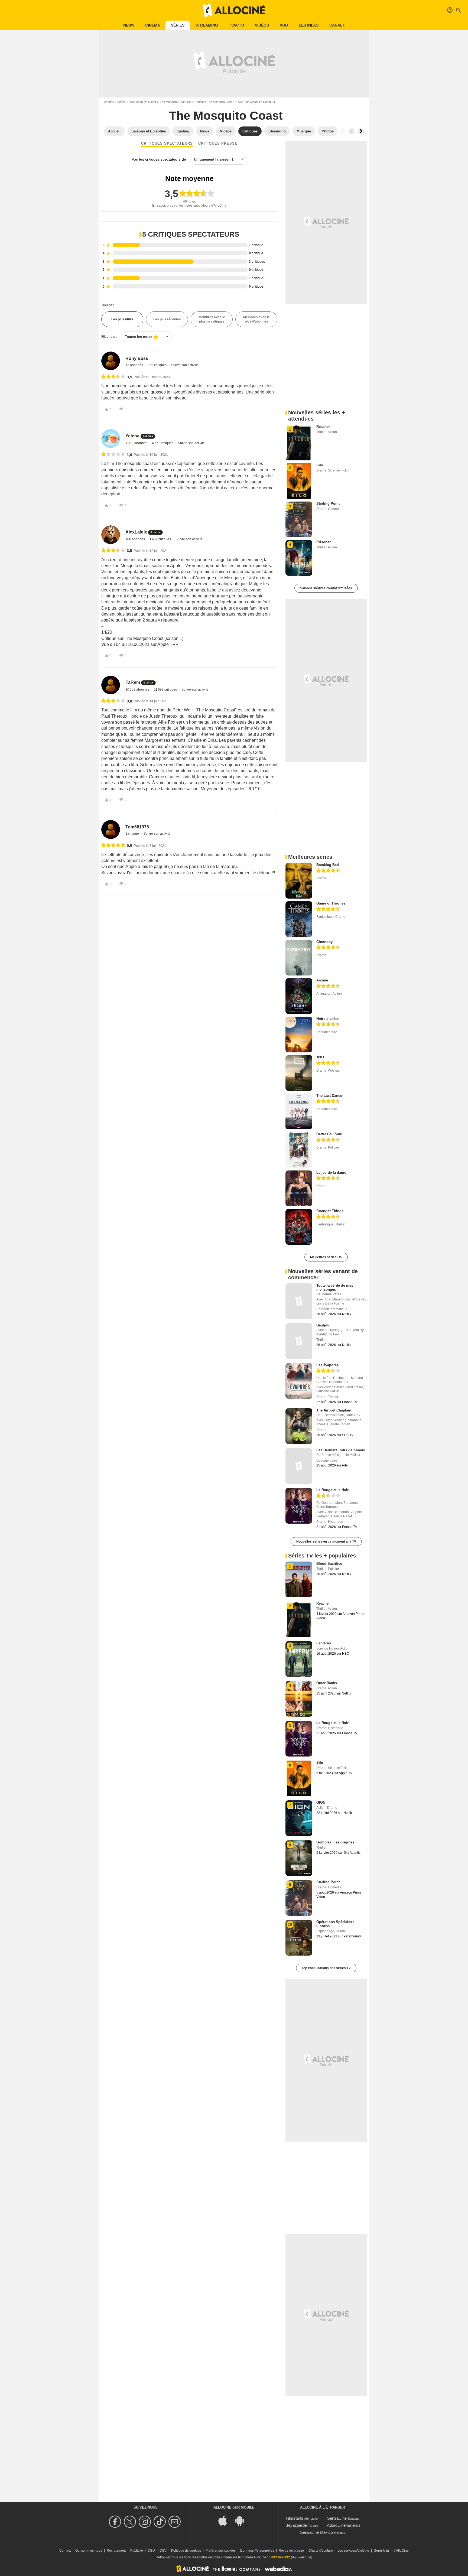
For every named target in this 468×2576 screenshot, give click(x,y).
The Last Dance (329, 1096)
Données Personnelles (257, 2551)
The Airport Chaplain (334, 1410)
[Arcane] (299, 996)
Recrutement (116, 2551)
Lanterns (324, 1643)
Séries (178, 25)
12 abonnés (135, 365)
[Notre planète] (299, 1035)
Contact (65, 2551)
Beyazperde (296, 2525)
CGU (151, 2551)
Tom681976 (137, 827)
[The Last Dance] (299, 1111)
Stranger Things (330, 1211)
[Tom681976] (111, 829)
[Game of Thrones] (299, 919)
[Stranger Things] (299, 1227)
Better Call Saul (329, 1134)
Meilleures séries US (326, 1257)
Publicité (137, 2551)
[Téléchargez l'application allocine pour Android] (242, 2520)
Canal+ (337, 25)
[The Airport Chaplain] (299, 1426)
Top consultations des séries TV (326, 1968)
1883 (320, 1057)
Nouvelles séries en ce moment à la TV (326, 1541)
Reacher (323, 427)
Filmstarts (295, 2518)
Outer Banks (327, 1683)
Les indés (309, 25)
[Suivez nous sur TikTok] (160, 2522)
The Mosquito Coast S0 (175, 102)
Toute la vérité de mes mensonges (335, 1287)
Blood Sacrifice (329, 1564)
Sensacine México (316, 2532)
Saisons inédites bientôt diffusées (326, 588)
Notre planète (327, 1019)
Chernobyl (325, 942)
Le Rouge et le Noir (332, 1490)
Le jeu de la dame (331, 1172)
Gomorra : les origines (335, 1842)
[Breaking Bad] (299, 881)
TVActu (236, 25)
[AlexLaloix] (111, 535)
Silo (320, 465)
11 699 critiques (166, 689)
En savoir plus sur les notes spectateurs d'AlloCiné (189, 206)
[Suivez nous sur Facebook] (116, 2522)
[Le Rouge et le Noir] (299, 1506)
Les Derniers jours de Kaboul (341, 1450)
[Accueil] (234, 10)
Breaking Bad (328, 865)
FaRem (133, 682)
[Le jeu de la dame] (299, 1188)
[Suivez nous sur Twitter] (131, 2522)
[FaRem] (111, 685)
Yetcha (132, 436)
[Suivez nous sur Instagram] (146, 2522)
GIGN (321, 1802)
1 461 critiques (161, 539)
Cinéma (153, 25)
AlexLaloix (136, 532)
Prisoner (324, 542)
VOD (284, 25)
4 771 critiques (163, 443)
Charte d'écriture (321, 2551)
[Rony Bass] (111, 361)
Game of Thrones (331, 903)
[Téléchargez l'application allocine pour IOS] (226, 2520)
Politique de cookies (186, 2551)
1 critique (133, 834)
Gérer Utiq (381, 2551)
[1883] (299, 1073)
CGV (163, 2551)
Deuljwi (323, 1325)
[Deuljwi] (299, 1341)
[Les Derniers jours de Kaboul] (299, 1466)
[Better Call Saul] (299, 1150)
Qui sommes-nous (89, 2551)
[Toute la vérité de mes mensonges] (299, 1301)
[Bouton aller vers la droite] (361, 131)
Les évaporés (327, 1365)
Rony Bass (137, 358)
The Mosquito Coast (143, 102)
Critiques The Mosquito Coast (214, 102)
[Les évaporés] (299, 1381)
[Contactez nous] (175, 2522)
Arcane (322, 980)
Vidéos (262, 25)
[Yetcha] (111, 439)
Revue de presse (291, 2551)
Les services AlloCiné (353, 2551)
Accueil (109, 102)
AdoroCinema (339, 2525)
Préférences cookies (221, 2551)
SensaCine (337, 2518)
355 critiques (157, 365)
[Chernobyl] (299, 958)
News (129, 25)
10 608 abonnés (138, 689)
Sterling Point (328, 504)
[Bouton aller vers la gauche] (352, 131)
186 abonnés (136, 539)
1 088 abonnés (137, 443)
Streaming (207, 25)
